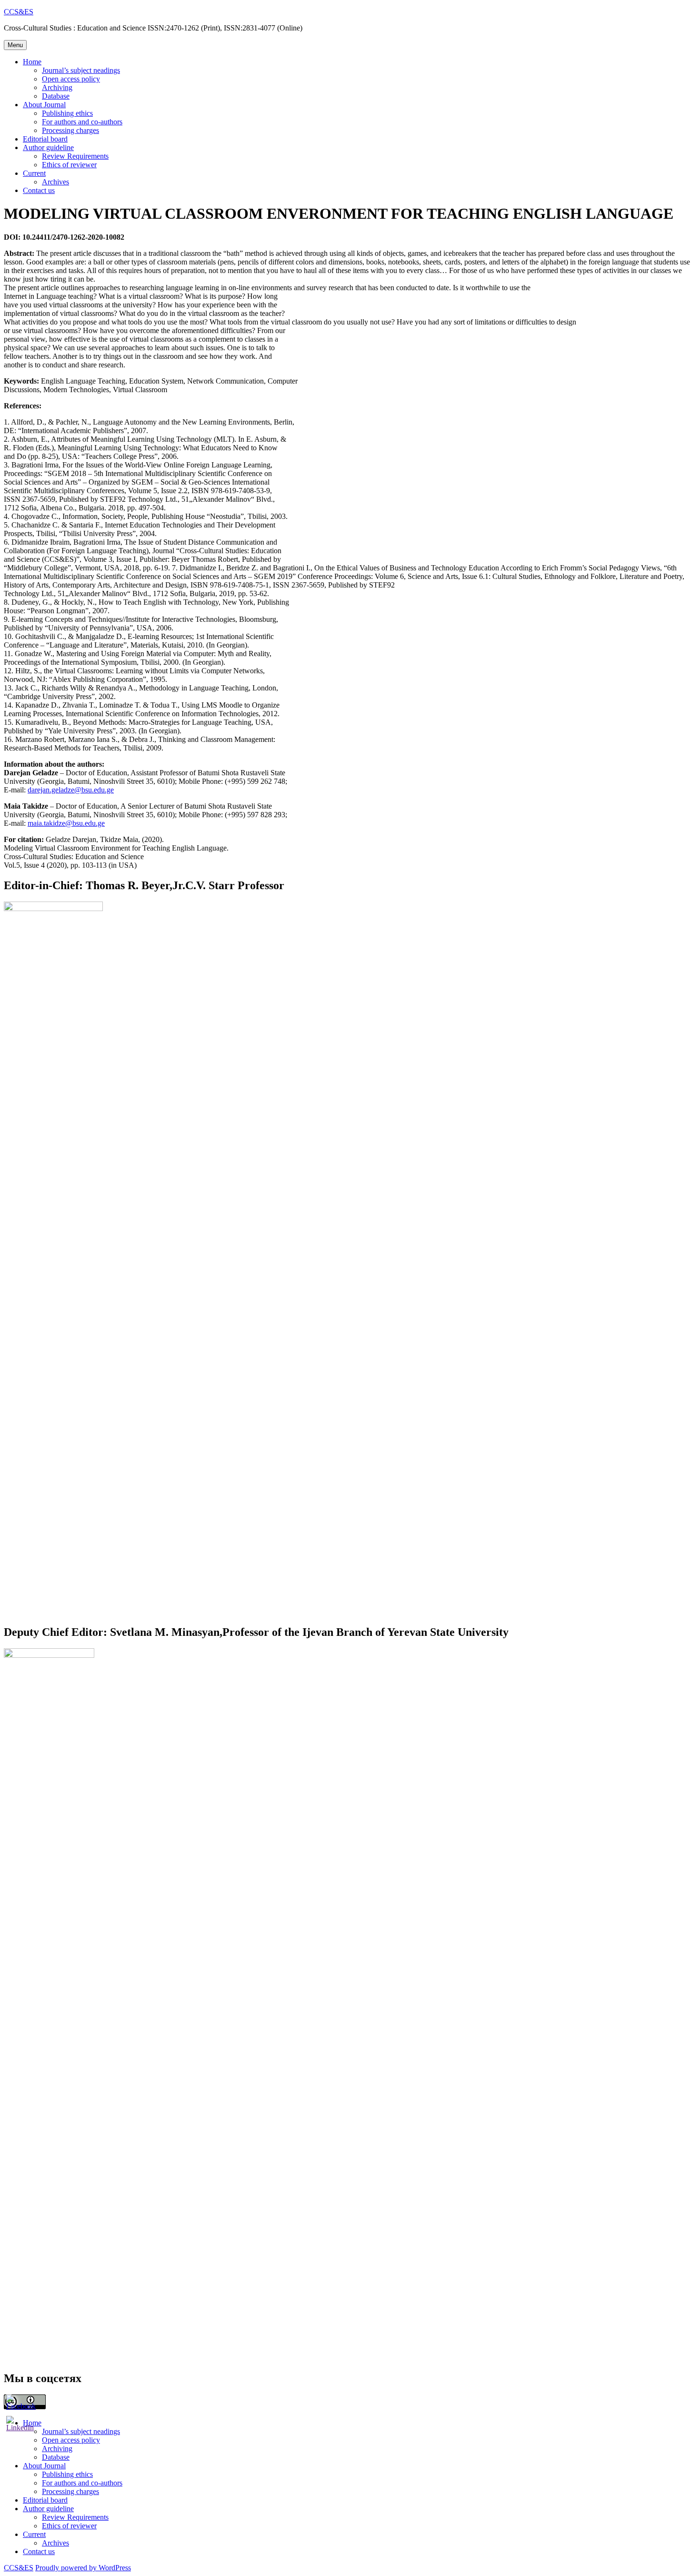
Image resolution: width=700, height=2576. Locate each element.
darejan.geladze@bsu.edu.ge (71, 790)
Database (56, 96)
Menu (15, 45)
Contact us (39, 190)
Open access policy (71, 79)
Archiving (57, 87)
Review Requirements (75, 156)
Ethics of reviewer (69, 165)
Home (32, 62)
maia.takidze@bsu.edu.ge (66, 823)
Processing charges (70, 130)
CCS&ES (19, 12)
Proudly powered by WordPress (83, 2568)
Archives (55, 182)
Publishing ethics (67, 113)
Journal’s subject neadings (81, 70)
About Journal (44, 105)
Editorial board (45, 139)
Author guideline (48, 147)
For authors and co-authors (82, 122)
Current (34, 173)
